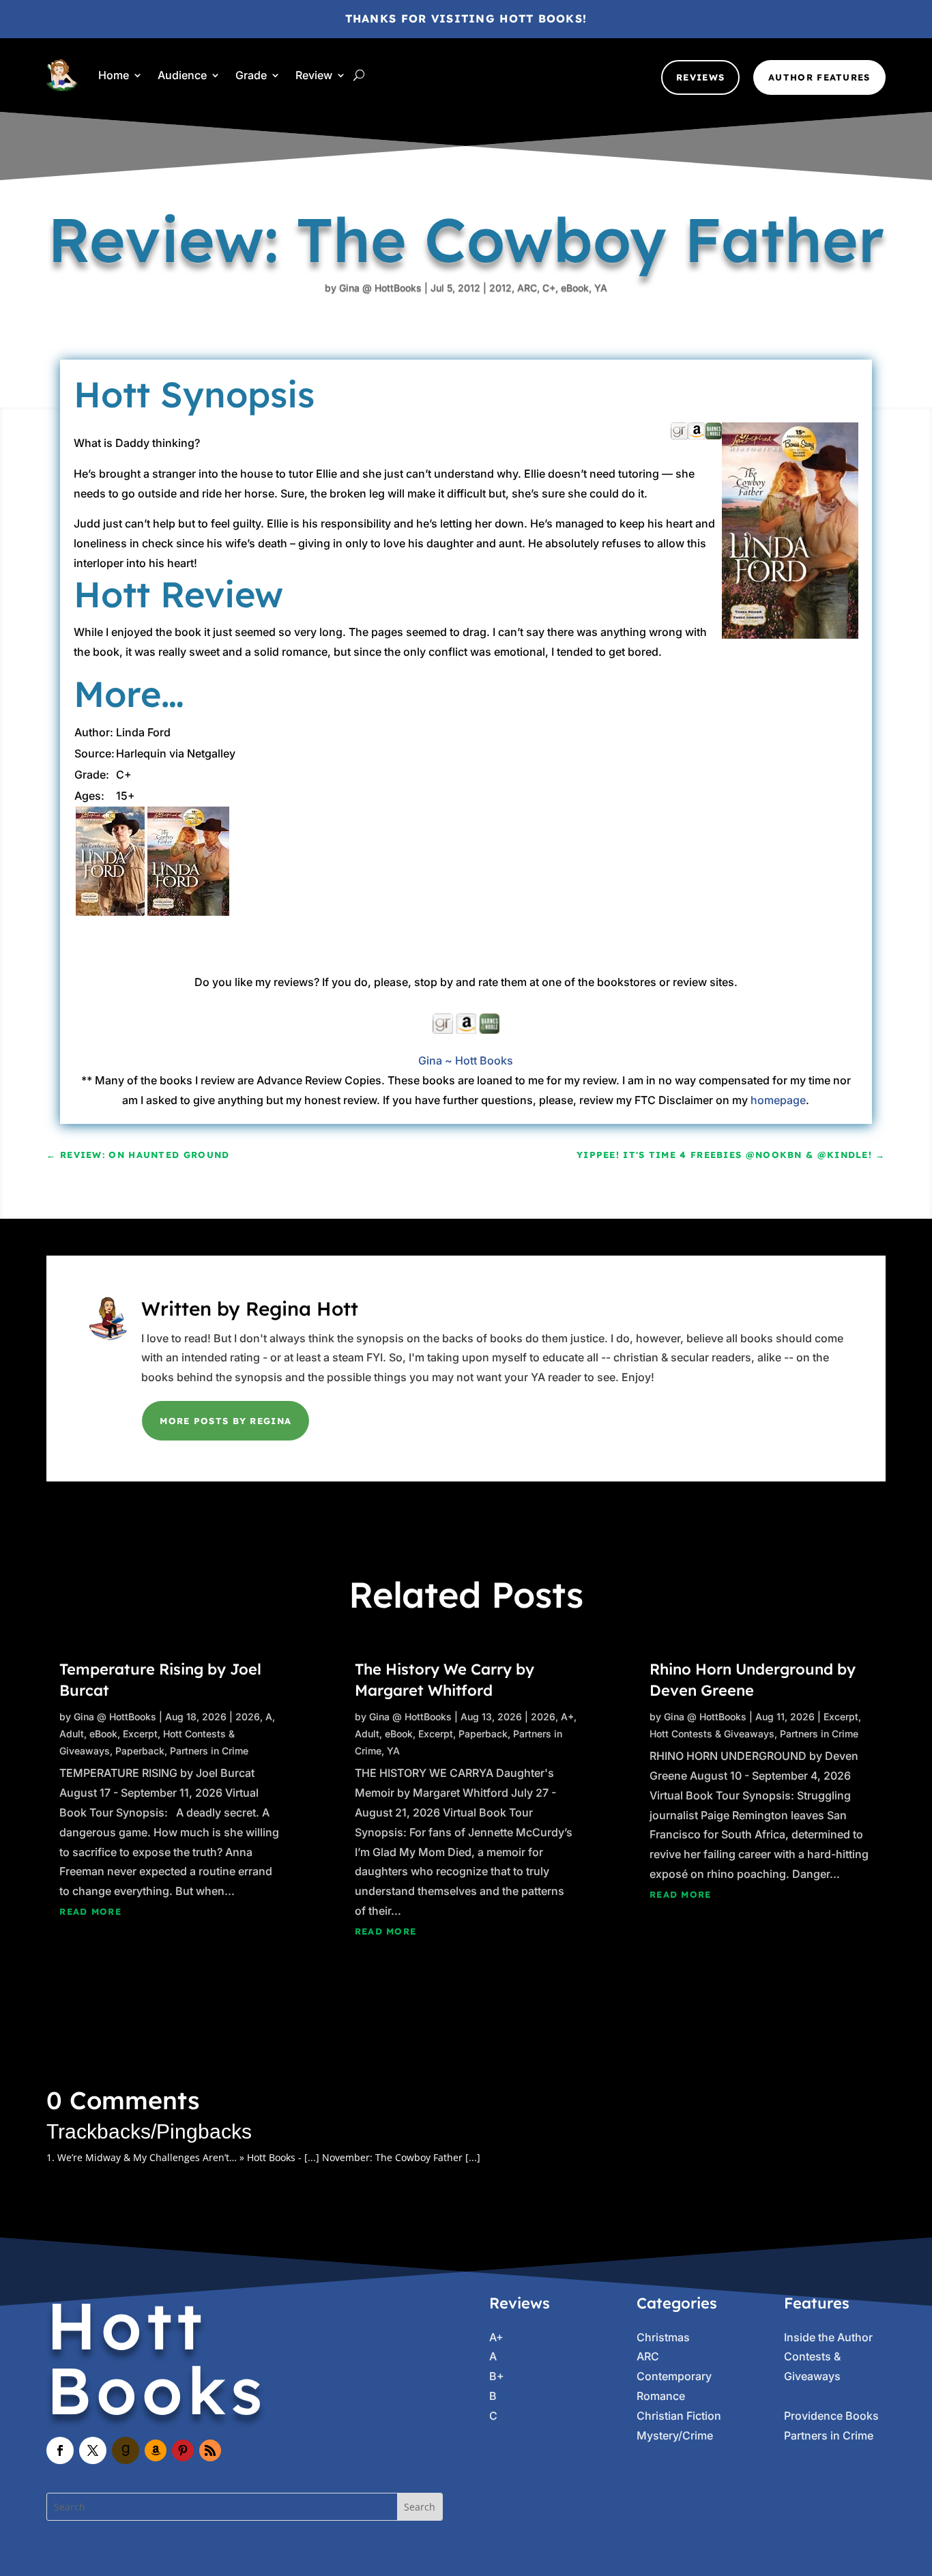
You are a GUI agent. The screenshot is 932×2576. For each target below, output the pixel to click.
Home (114, 75)
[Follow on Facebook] (60, 2450)
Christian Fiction (679, 2416)
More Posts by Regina (225, 1421)
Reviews (700, 77)
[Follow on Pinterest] (183, 2450)
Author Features (819, 77)
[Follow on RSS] (210, 2450)
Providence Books (831, 2416)
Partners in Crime (209, 1751)
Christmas (663, 2337)
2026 (248, 1717)
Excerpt (140, 1734)
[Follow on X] (93, 2450)
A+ (567, 1717)
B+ (497, 2376)
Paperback (140, 1751)
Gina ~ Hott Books (466, 1060)
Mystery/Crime (675, 2435)
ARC (527, 288)
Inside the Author (828, 2337)
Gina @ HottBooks (380, 288)
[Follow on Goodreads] (126, 2450)
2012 (500, 288)
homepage (778, 1100)
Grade (251, 75)
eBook (575, 288)
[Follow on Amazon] (156, 2450)
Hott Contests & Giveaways (712, 1734)
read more (90, 1911)
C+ (549, 288)
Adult (72, 1734)
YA (601, 288)
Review (314, 75)
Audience (182, 75)
